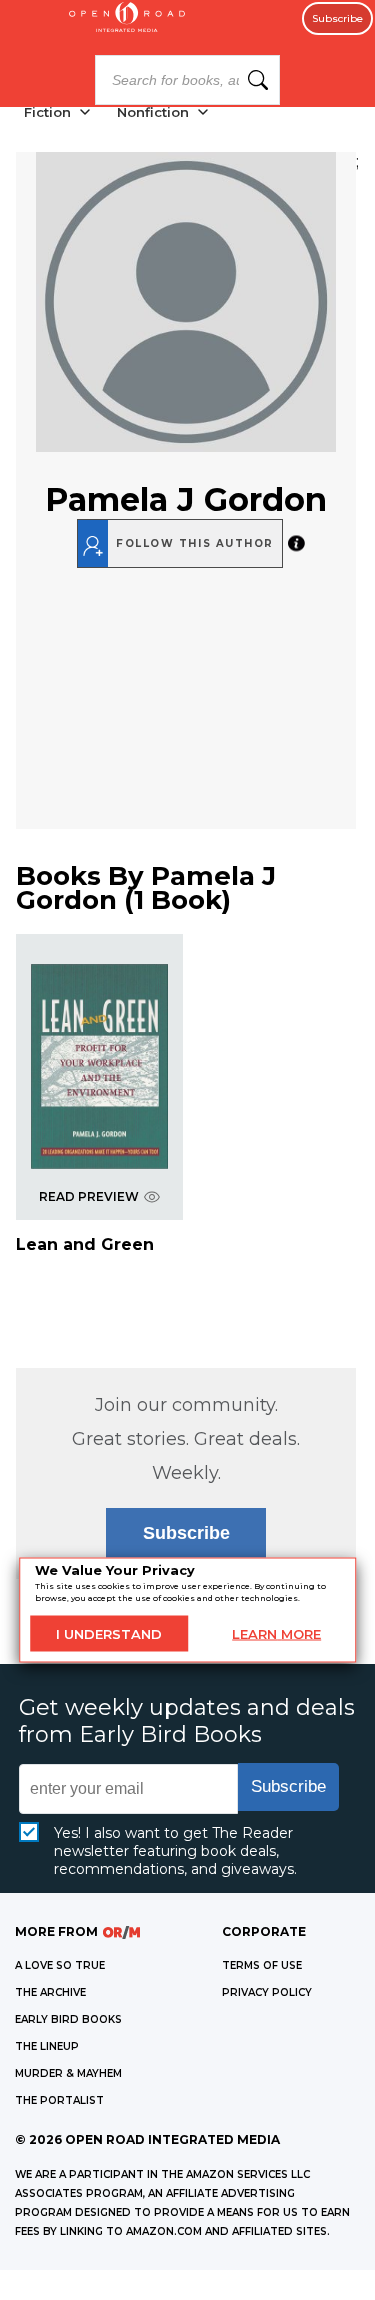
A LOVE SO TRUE (60, 1965)
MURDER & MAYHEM (68, 2073)
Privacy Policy (267, 1992)
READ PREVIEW (89, 1196)
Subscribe (337, 18)
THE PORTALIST (59, 2100)
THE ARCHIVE (50, 1992)
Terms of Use (262, 1965)
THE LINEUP (47, 2046)
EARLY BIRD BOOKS (68, 2019)
